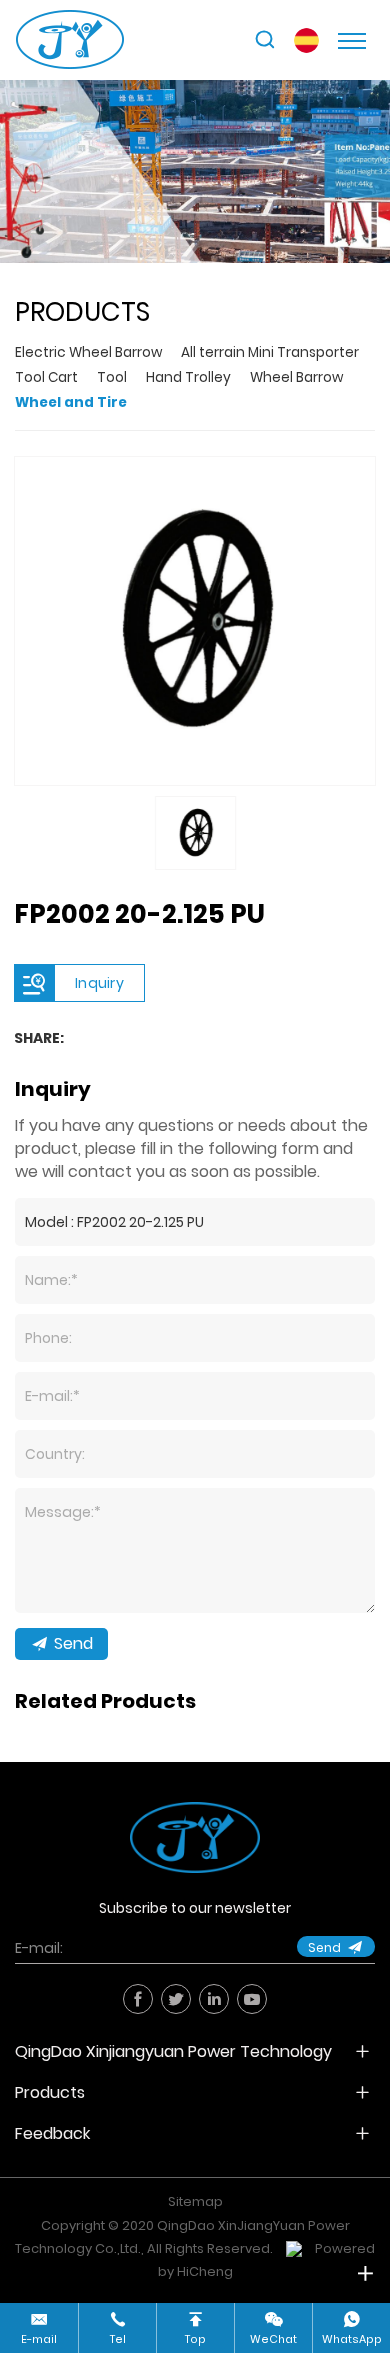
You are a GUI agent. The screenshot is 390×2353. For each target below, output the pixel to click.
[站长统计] (294, 2248)
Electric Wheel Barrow (88, 352)
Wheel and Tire (71, 402)
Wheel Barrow (296, 377)
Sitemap (195, 2201)
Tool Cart (46, 377)
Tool (112, 377)
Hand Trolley (188, 377)
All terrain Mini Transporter (270, 352)
